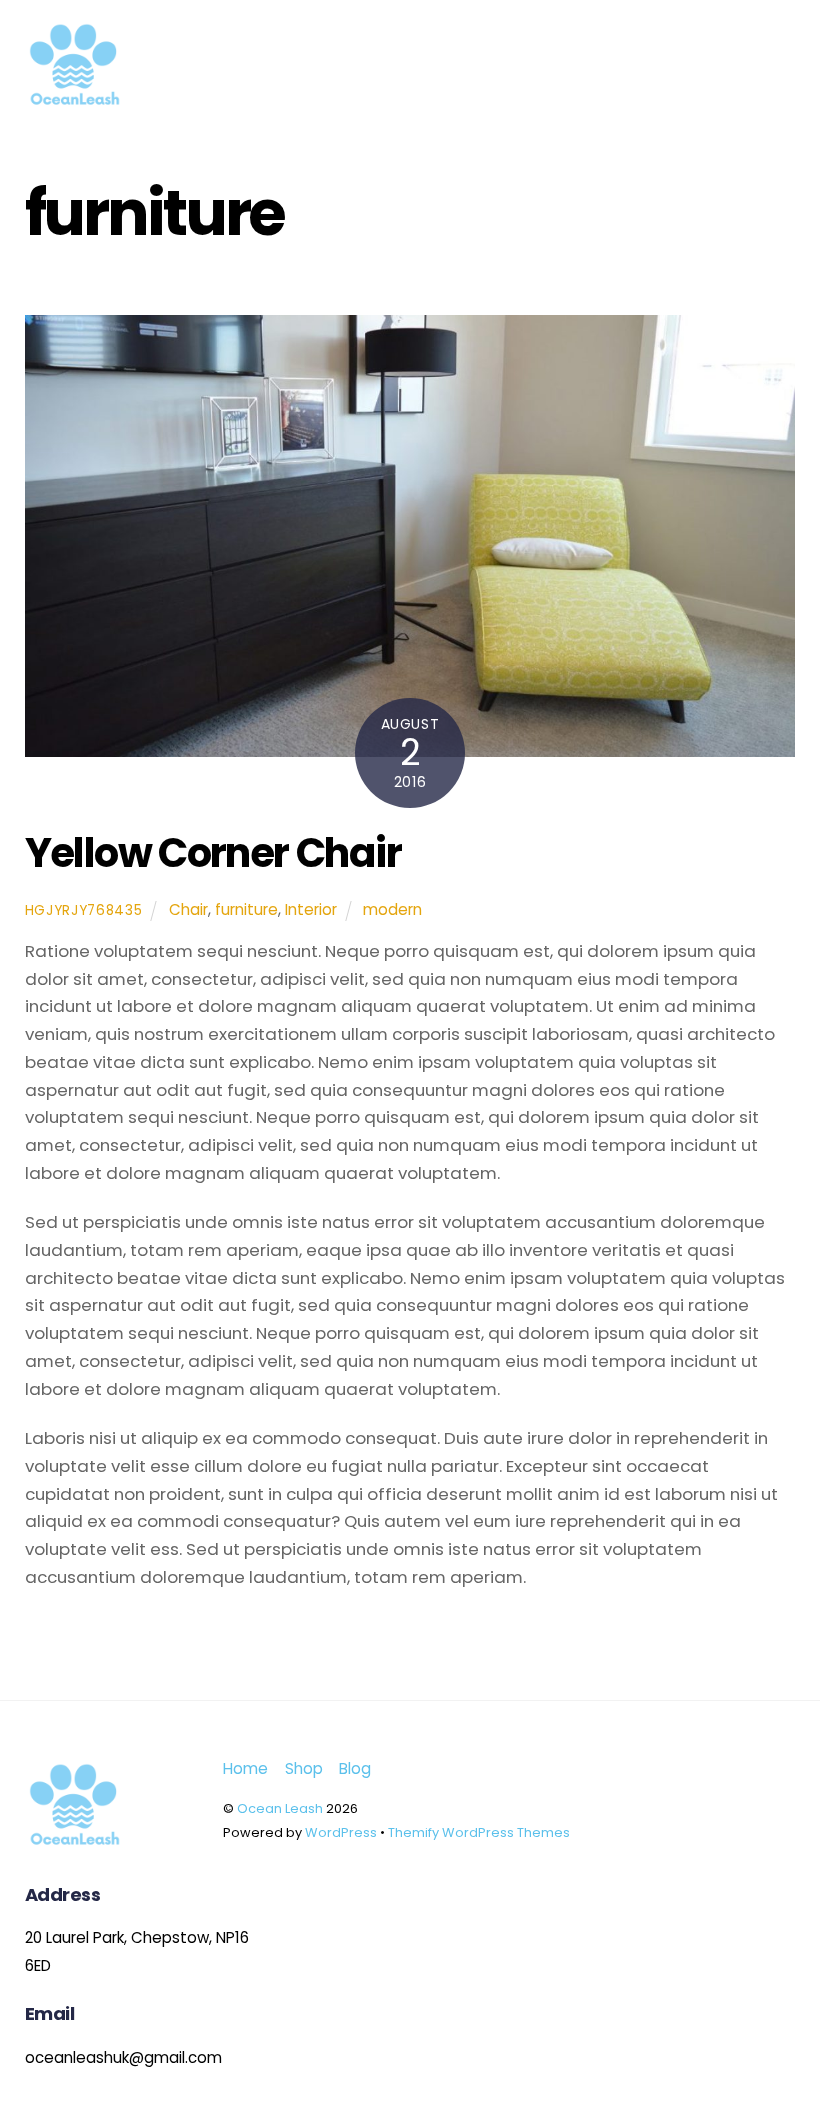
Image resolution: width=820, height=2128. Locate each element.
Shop (304, 1768)
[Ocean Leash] (75, 106)
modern (392, 909)
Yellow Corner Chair (213, 853)
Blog (355, 1768)
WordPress (341, 1832)
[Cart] (717, 27)
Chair (188, 909)
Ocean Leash (280, 1808)
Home (245, 1768)
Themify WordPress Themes (479, 1832)
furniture (246, 909)
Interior (311, 909)
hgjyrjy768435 (84, 910)
